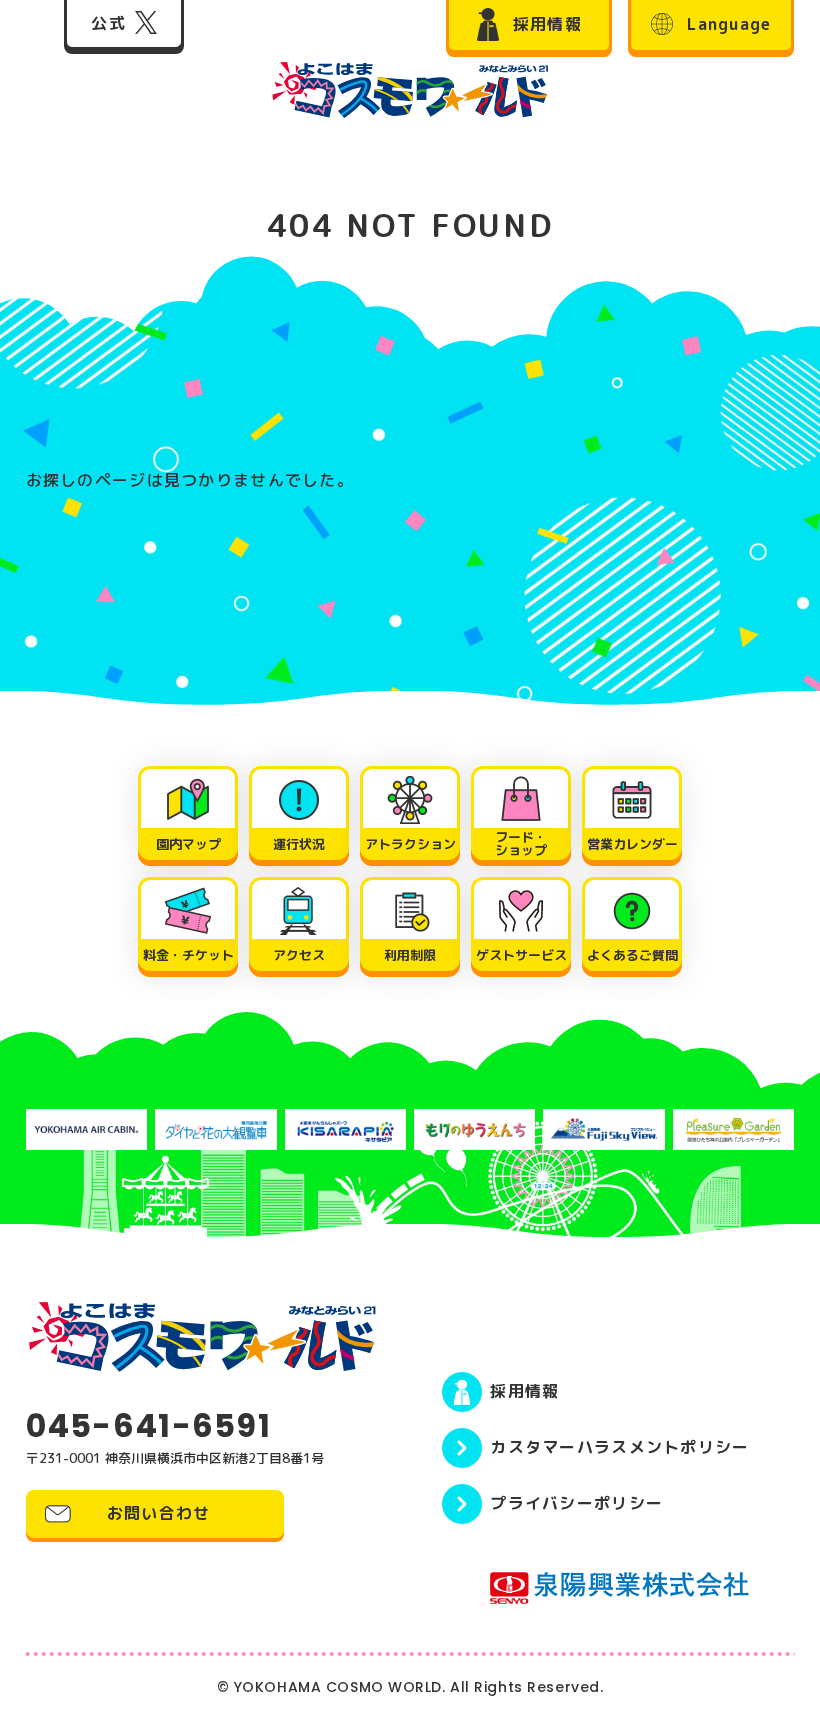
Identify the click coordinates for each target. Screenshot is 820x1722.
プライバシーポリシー (576, 1503)
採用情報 (524, 1391)
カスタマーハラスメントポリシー (619, 1447)
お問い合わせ (159, 1513)
